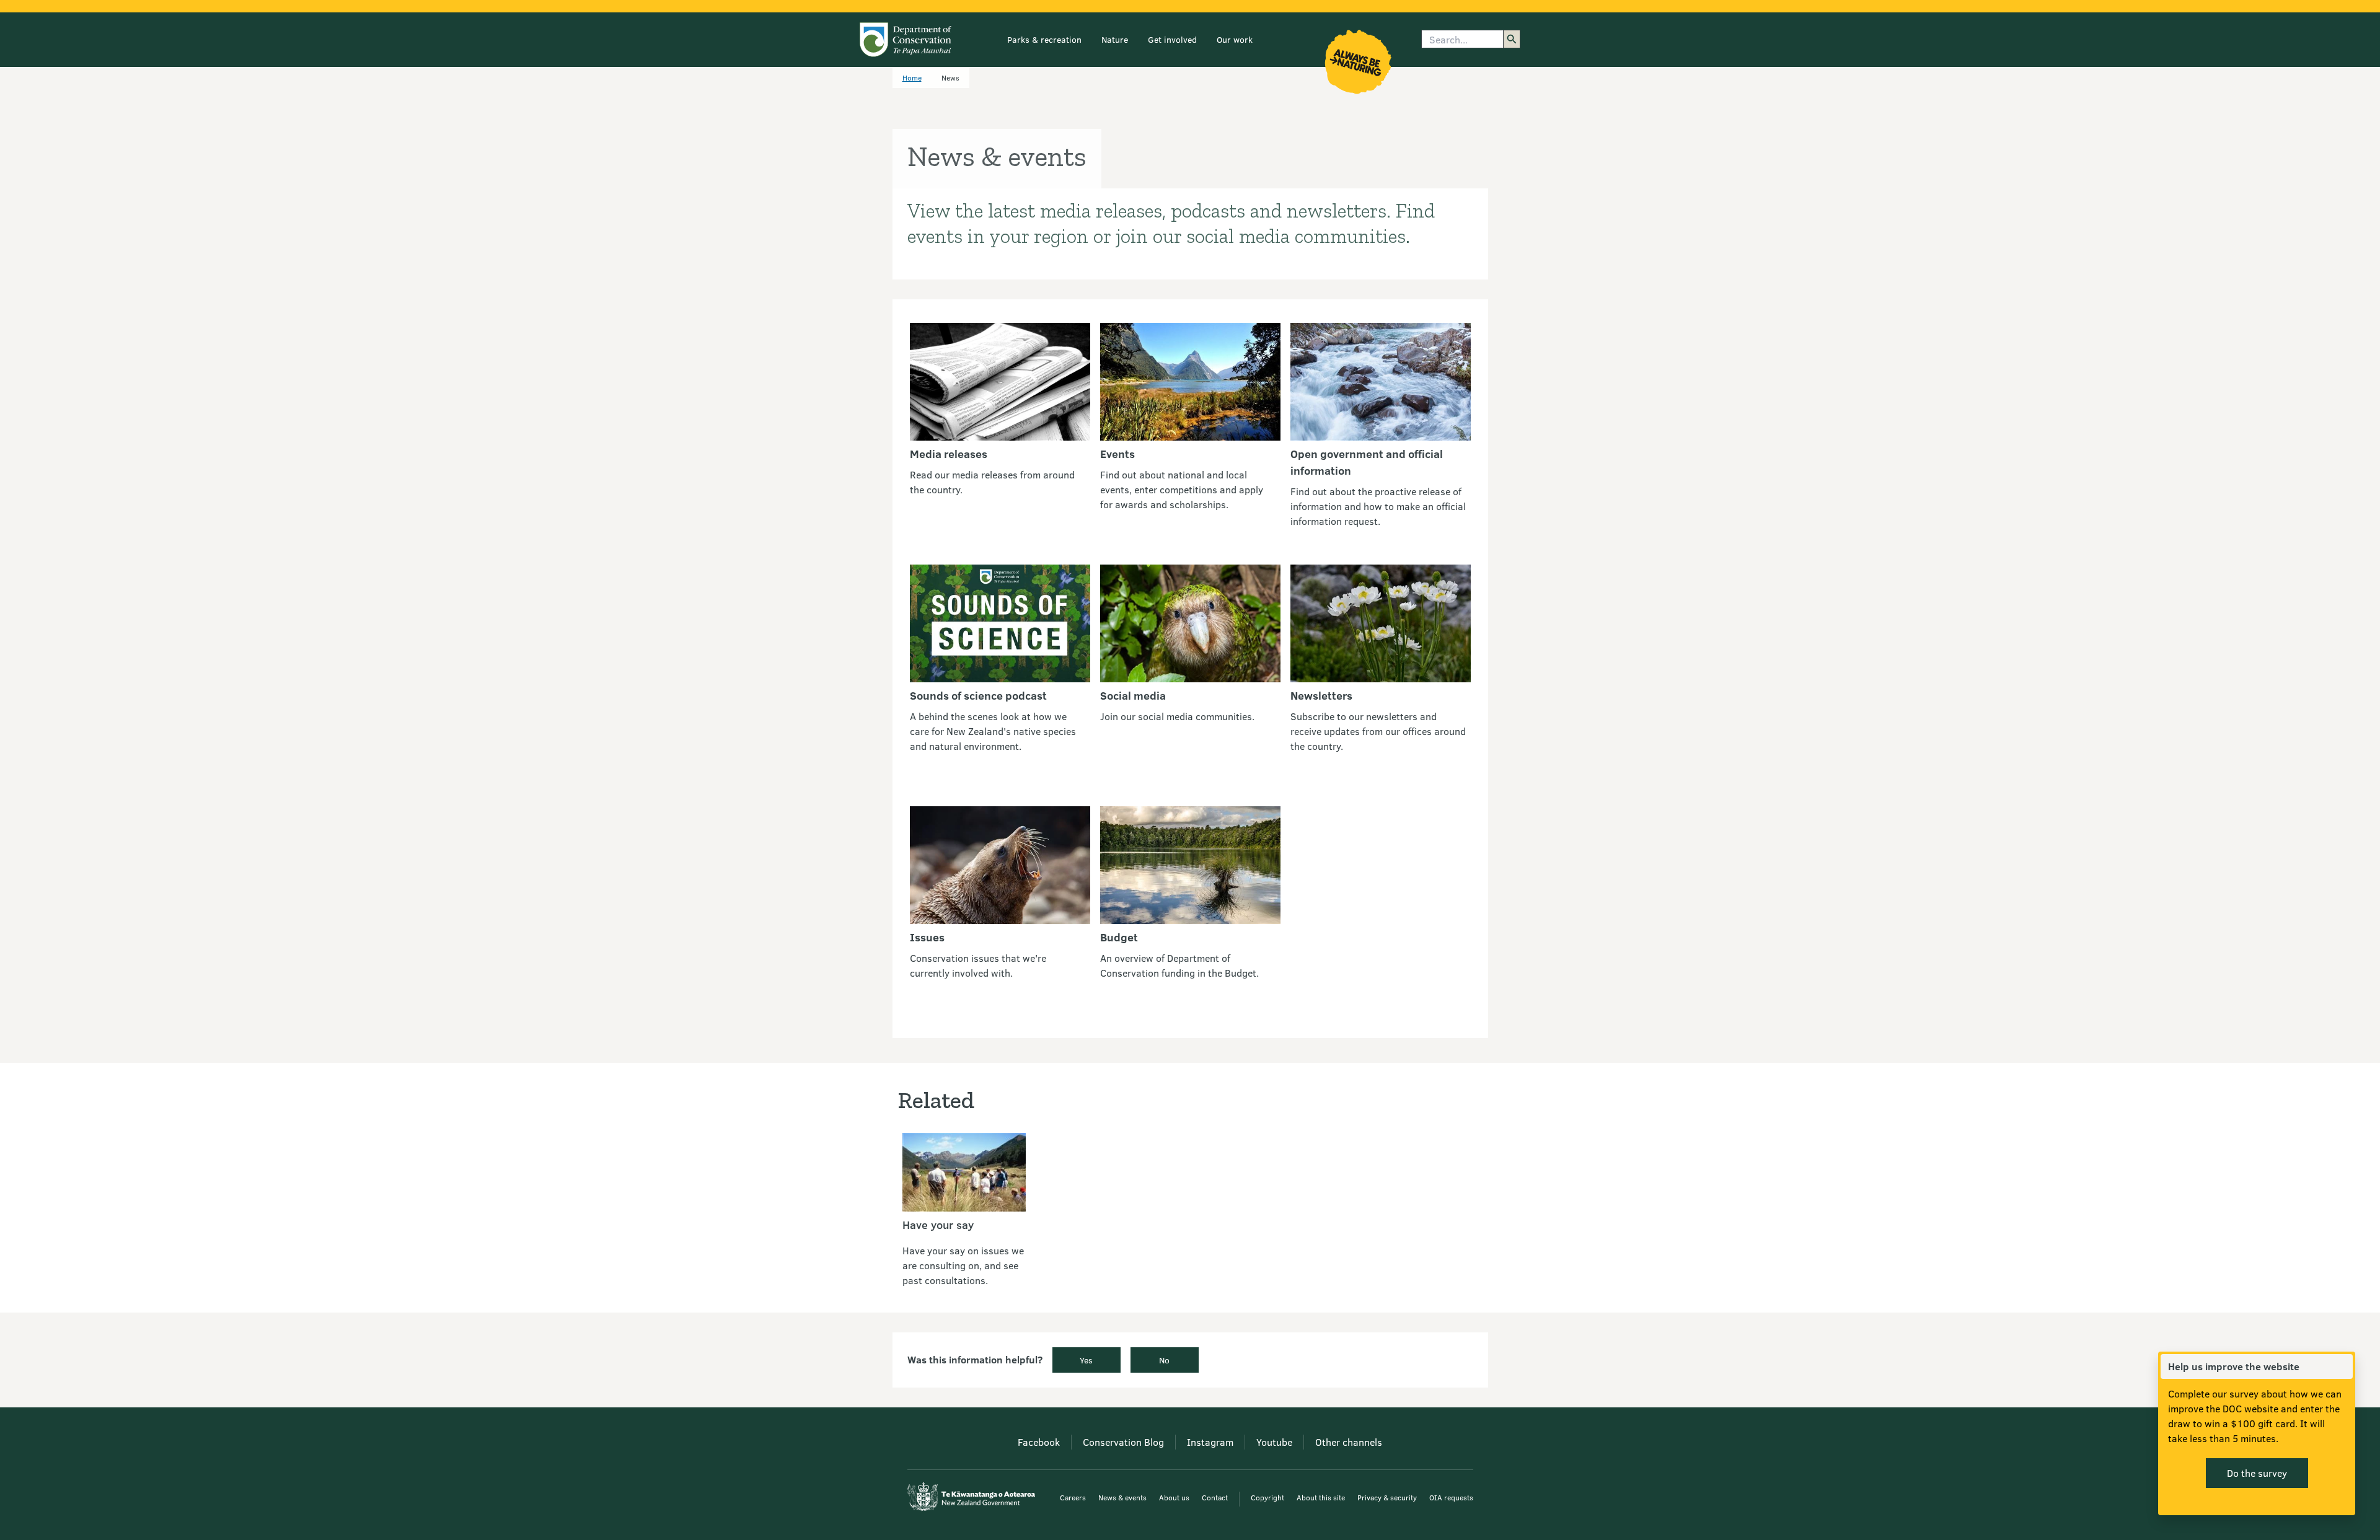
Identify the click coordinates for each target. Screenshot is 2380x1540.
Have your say (938, 1225)
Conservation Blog (1123, 1442)
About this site (1321, 1497)
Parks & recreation (1044, 39)
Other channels (1349, 1442)
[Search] (1512, 39)
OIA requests (1451, 1497)
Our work (1235, 39)
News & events (1122, 1497)
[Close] (2343, 1366)
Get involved (1172, 39)
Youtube (1274, 1442)
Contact (1215, 1497)
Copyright (1267, 1497)
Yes (1086, 1360)
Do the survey (2257, 1473)
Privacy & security (1387, 1497)
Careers (1073, 1497)
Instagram (1210, 1442)
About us (1174, 1497)
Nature (1115, 39)
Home (912, 77)
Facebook (1039, 1442)
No (1164, 1360)
